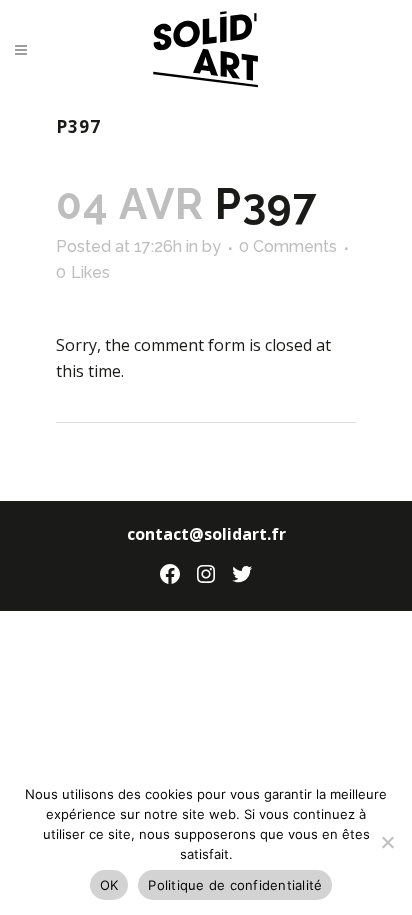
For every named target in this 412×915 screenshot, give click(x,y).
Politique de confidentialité (235, 885)
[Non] (387, 842)
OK (109, 885)
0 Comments (288, 246)
